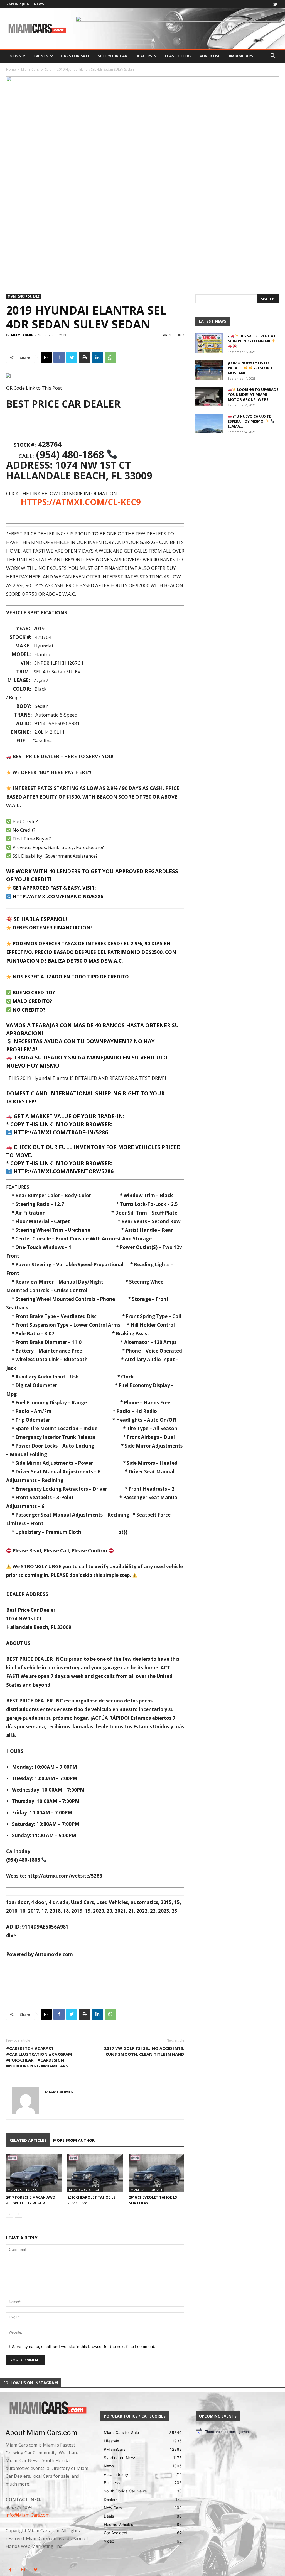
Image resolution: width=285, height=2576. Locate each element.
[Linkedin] (97, 357)
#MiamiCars (241, 56)
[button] (273, 56)
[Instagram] (23, 2570)
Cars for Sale (76, 56)
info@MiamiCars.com (28, 2515)
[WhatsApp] (110, 357)
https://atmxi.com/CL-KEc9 (81, 502)
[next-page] (19, 2214)
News (39, 4)
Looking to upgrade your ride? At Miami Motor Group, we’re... (253, 394)
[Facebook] (266, 4)
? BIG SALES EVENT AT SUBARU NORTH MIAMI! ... (252, 341)
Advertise (210, 56)
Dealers (144, 56)
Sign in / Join (18, 4)
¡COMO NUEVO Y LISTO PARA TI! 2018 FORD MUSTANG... (250, 368)
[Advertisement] (95, 426)
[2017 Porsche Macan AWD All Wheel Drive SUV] (34, 2173)
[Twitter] (275, 4)
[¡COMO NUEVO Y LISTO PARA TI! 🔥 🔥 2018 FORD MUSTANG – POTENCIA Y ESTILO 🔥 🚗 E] (209, 370)
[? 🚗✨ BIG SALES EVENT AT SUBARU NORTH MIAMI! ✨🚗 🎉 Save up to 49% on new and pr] (209, 343)
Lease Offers (178, 56)
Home (11, 69)
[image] (47, 2408)
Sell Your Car (113, 56)
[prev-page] (10, 2214)
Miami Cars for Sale (36, 69)
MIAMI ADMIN (22, 335)
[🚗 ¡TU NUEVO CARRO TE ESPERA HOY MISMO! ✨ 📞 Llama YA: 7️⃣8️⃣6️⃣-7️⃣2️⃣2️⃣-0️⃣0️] (209, 423)
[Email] (46, 357)
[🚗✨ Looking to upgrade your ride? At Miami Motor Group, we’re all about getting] (209, 397)
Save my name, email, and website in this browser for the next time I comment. (84, 2346)
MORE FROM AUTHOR (74, 2140)
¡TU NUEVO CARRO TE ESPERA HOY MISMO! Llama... (249, 421)
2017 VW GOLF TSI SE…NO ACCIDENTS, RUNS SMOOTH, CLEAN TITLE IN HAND (144, 2051)
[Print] (85, 357)
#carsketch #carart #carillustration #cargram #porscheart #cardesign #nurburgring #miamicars (39, 2057)
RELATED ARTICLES (28, 2140)
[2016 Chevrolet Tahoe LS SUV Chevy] (95, 2173)
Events (41, 56)
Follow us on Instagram (31, 2383)
